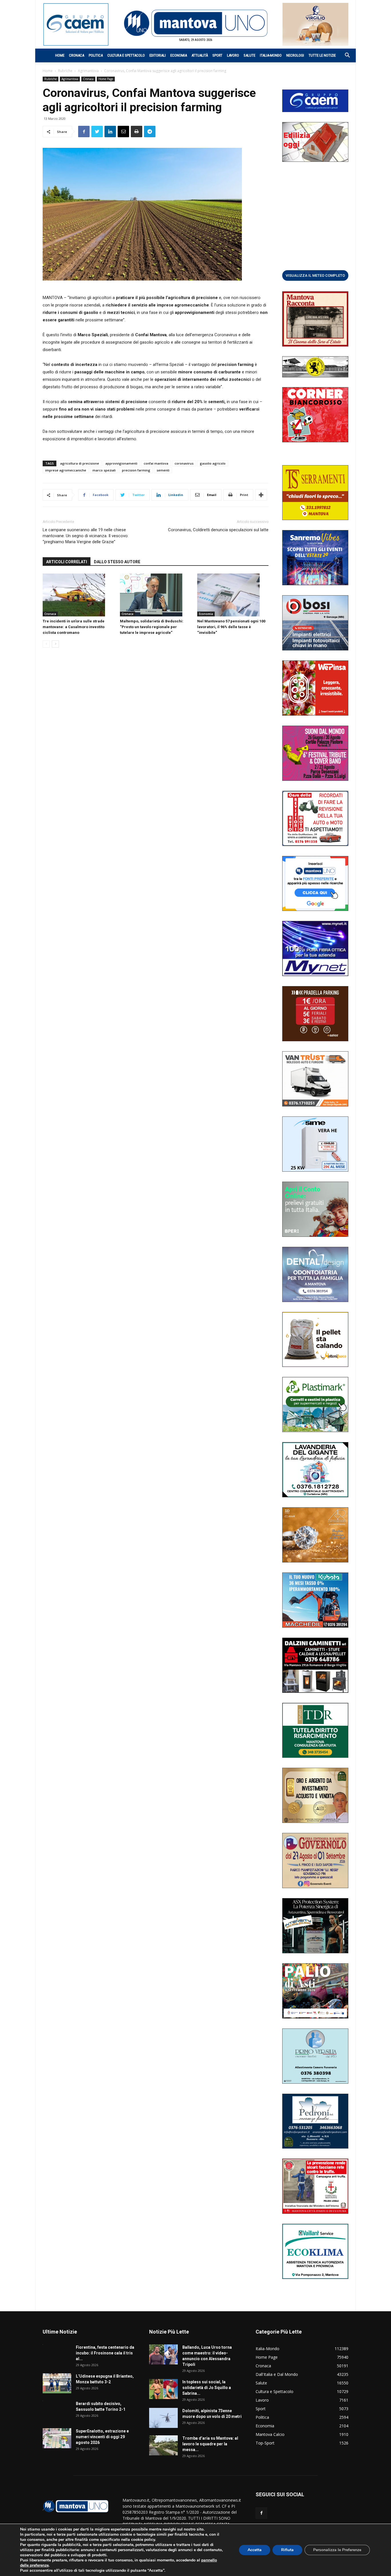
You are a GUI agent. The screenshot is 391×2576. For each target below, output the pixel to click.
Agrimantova (88, 71)
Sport (217, 55)
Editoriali (158, 55)
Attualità (200, 55)
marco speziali (104, 470)
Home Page (106, 79)
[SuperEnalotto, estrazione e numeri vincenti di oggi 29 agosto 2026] (57, 2438)
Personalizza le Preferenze (337, 2550)
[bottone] (315, 275)
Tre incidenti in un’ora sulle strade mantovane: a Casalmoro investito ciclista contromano (74, 627)
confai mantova (156, 463)
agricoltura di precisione (80, 463)
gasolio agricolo (213, 463)
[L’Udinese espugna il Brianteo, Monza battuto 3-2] (57, 2383)
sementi (163, 470)
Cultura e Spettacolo (126, 55)
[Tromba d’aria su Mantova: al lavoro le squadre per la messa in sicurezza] (163, 2445)
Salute (249, 55)
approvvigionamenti (121, 463)
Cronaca (77, 55)
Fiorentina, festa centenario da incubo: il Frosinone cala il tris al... (105, 2353)
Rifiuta (287, 2550)
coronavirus (184, 463)
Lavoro (233, 55)
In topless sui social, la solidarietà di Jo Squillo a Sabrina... (207, 2388)
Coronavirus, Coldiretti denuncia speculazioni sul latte (218, 530)
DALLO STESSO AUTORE (117, 562)
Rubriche (65, 71)
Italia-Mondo (271, 55)
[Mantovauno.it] (195, 23)
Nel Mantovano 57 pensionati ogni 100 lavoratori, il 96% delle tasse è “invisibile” (231, 627)
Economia (179, 55)
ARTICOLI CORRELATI (67, 562)
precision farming (136, 470)
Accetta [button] (255, 2550)
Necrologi (295, 55)
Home (60, 55)
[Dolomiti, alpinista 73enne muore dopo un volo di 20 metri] (163, 2418)
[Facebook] (261, 2513)
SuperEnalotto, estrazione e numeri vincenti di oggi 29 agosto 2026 (102, 2437)
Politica (96, 55)
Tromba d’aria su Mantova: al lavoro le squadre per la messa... (210, 2444)
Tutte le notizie (322, 55)
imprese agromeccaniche (66, 470)
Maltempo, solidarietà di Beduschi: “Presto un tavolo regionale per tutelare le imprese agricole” (152, 627)
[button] (344, 56)
